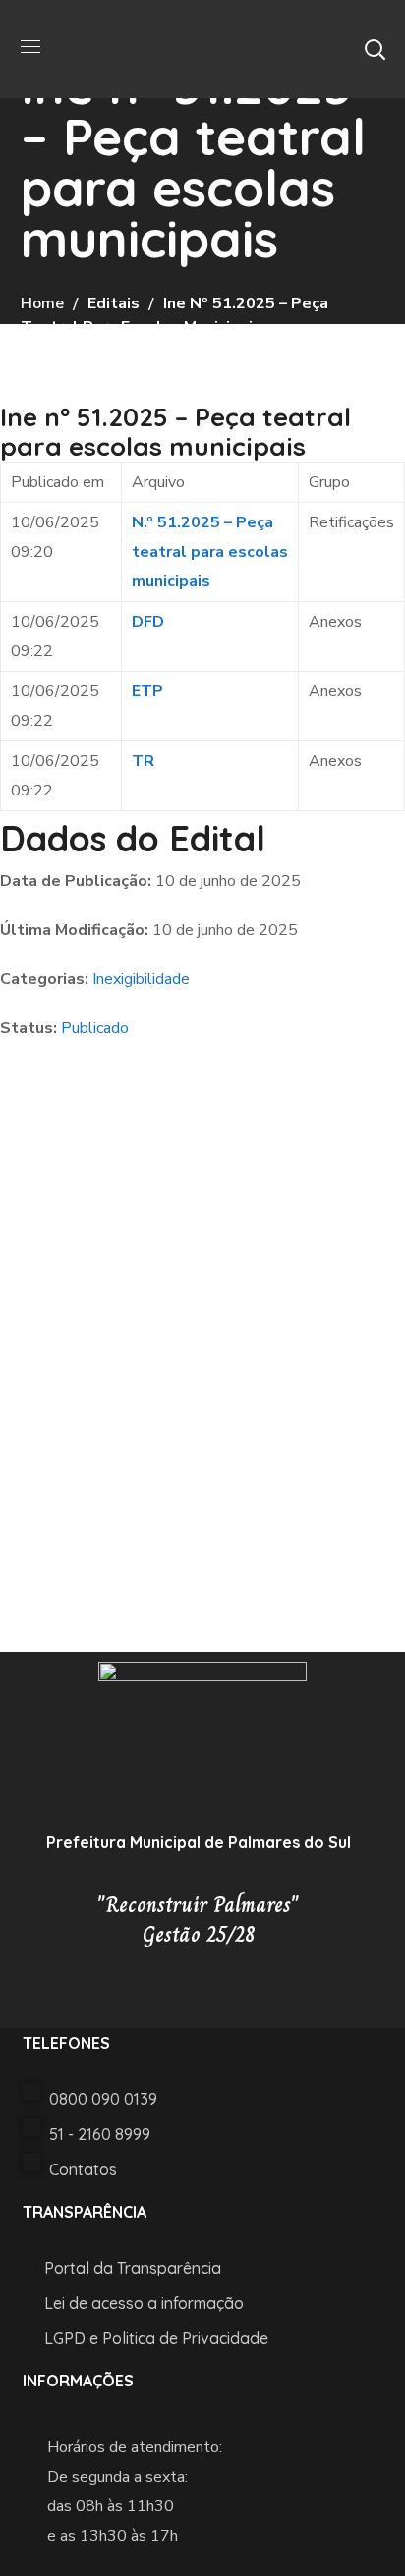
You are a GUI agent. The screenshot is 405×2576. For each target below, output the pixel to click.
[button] (375, 49)
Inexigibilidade (141, 979)
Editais (114, 303)
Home (42, 303)
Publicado (95, 1028)
